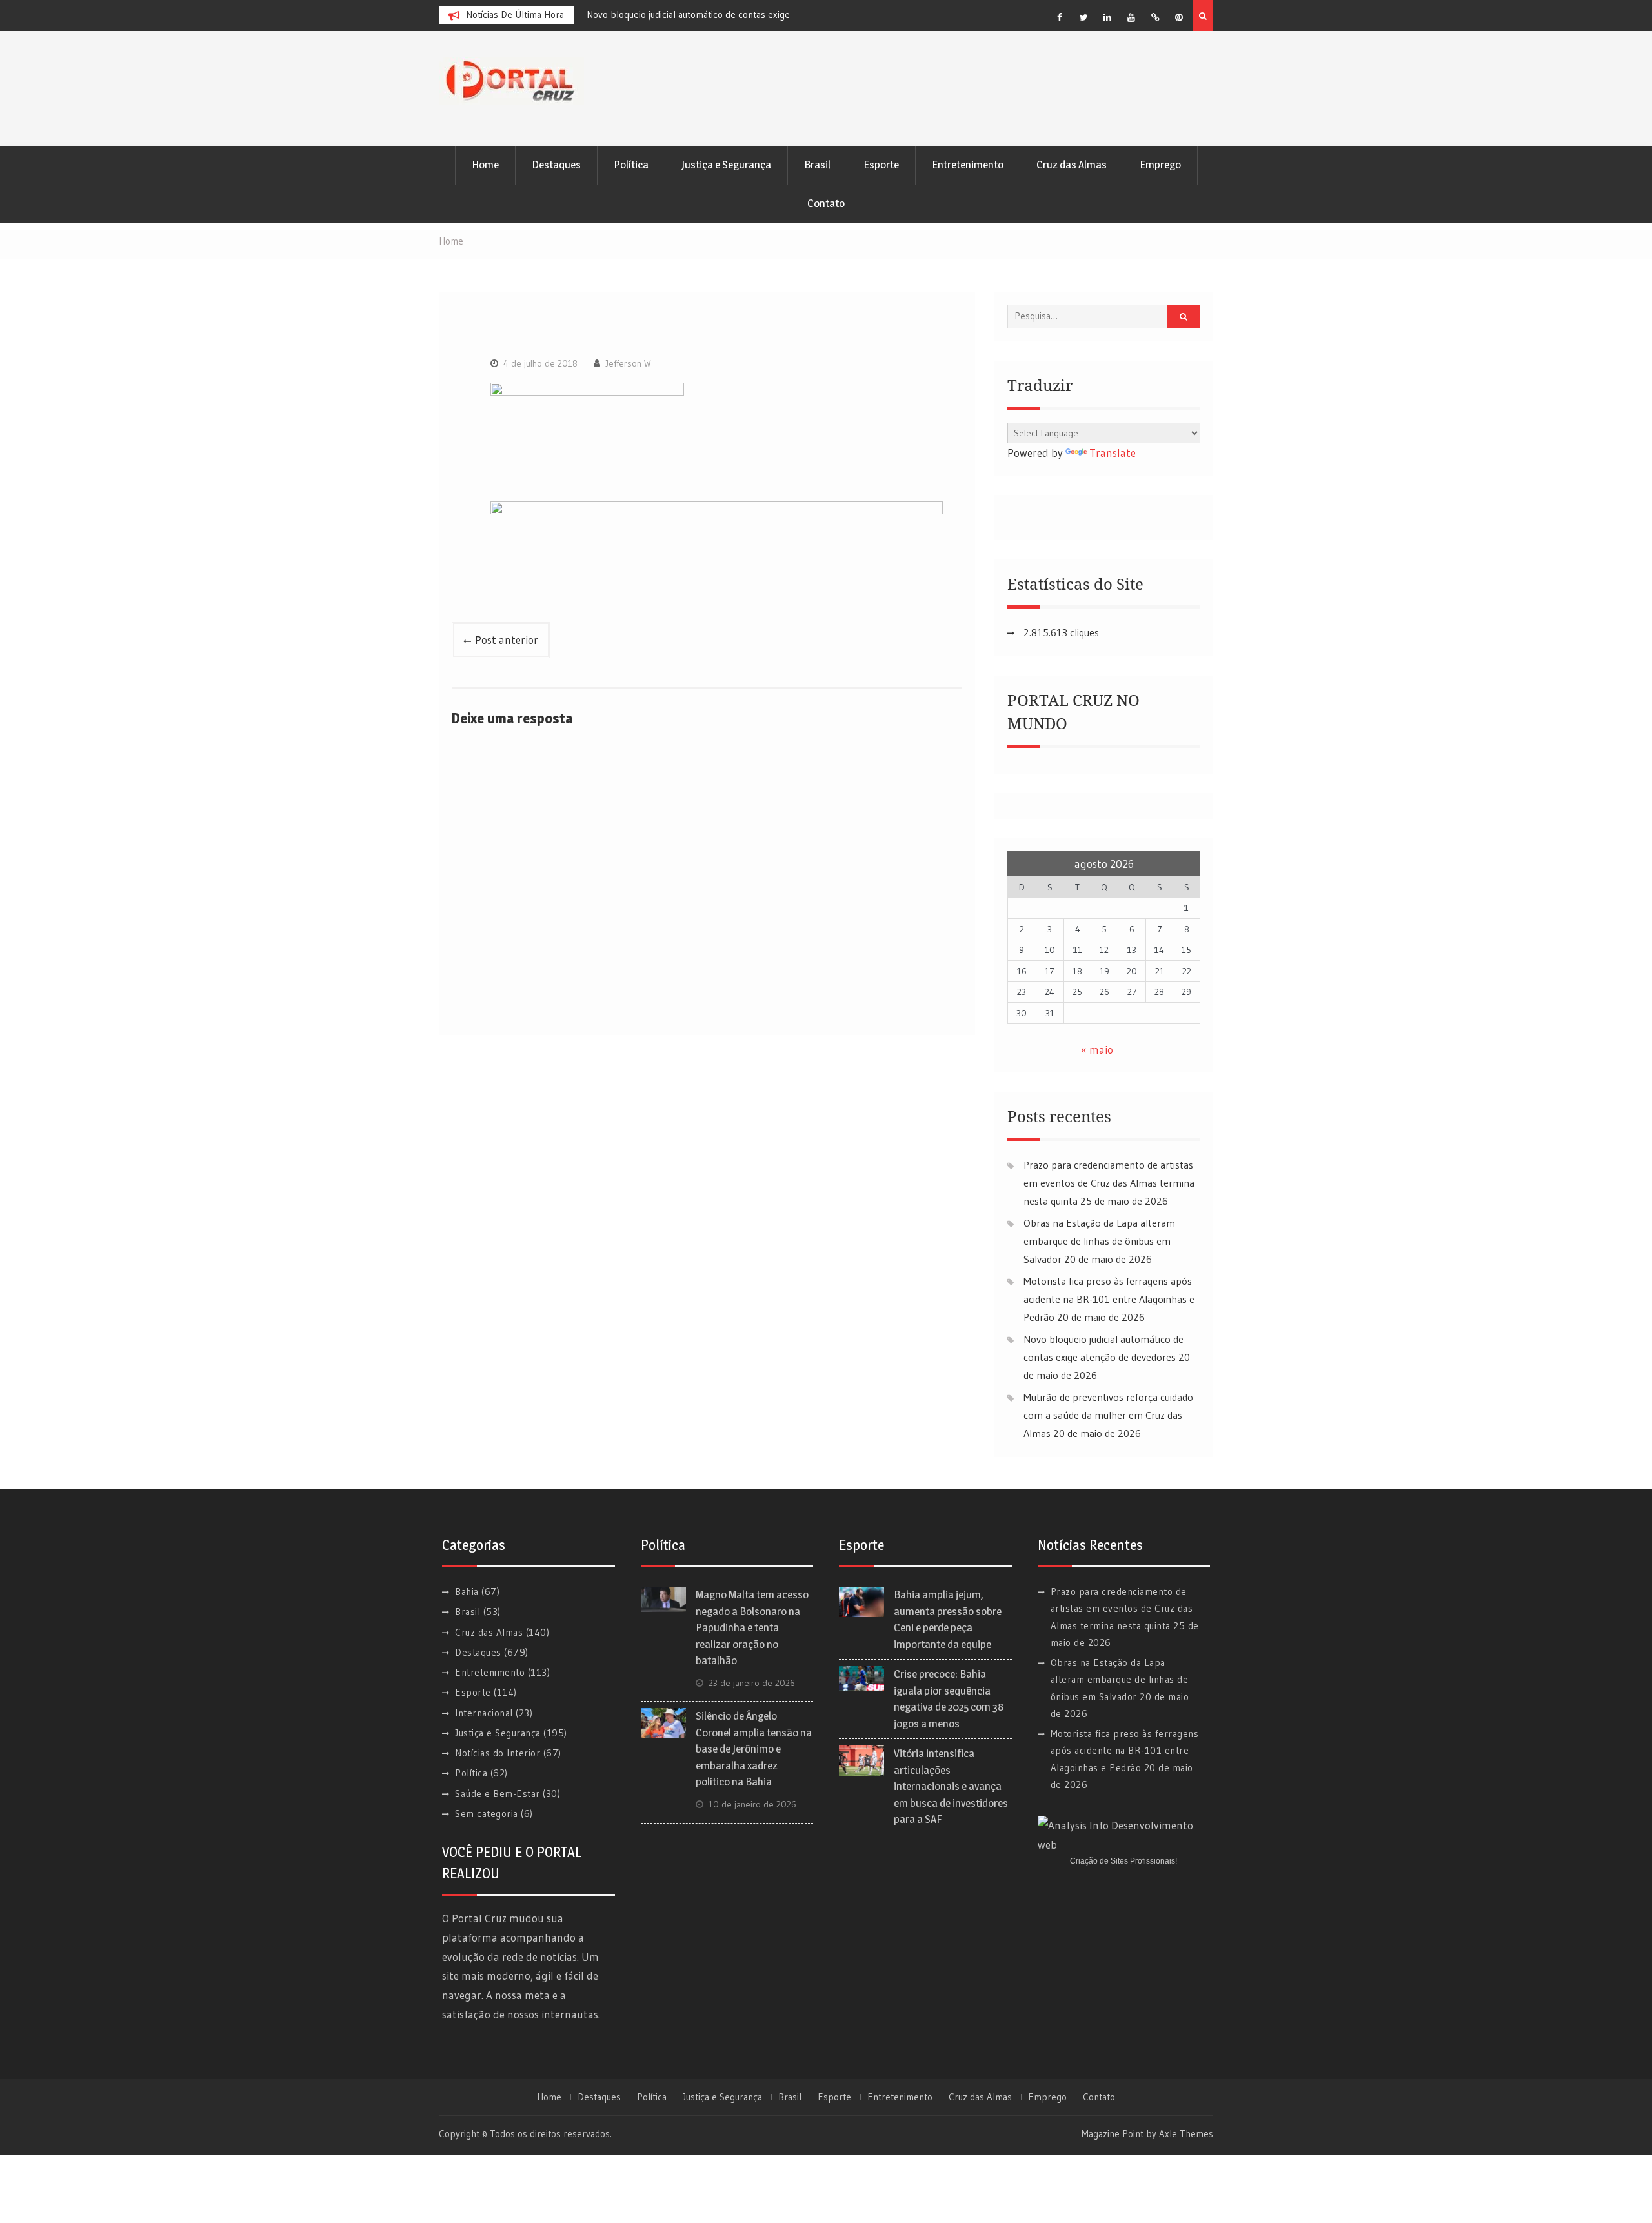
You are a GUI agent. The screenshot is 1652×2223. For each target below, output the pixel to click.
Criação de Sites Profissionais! (1123, 1861)
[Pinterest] (1179, 17)
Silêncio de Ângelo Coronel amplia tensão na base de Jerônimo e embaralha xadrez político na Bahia (754, 1749)
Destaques (556, 165)
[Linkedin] (1107, 17)
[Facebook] (1060, 17)
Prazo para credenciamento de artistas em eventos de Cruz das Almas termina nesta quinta (1109, 1183)
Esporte (881, 165)
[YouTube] (1131, 17)
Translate (1113, 453)
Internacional (484, 1713)
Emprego (1160, 165)
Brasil (817, 165)
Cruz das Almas (1072, 165)
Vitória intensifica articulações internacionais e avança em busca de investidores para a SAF (951, 1786)
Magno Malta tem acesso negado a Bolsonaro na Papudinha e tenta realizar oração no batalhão (752, 1627)
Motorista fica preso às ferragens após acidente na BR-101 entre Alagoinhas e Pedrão (1109, 1299)
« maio (1097, 1050)
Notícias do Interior (498, 1753)
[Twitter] (1083, 17)
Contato (826, 203)
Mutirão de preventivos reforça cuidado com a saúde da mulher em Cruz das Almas (1108, 1415)
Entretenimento (968, 165)
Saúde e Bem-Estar (498, 1794)
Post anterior (507, 640)
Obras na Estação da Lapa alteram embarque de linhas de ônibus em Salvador (1099, 1241)
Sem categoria (487, 1814)
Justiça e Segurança (726, 165)
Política (631, 165)
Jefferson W (628, 363)
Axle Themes (1186, 2134)
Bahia (467, 1592)
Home (485, 165)
